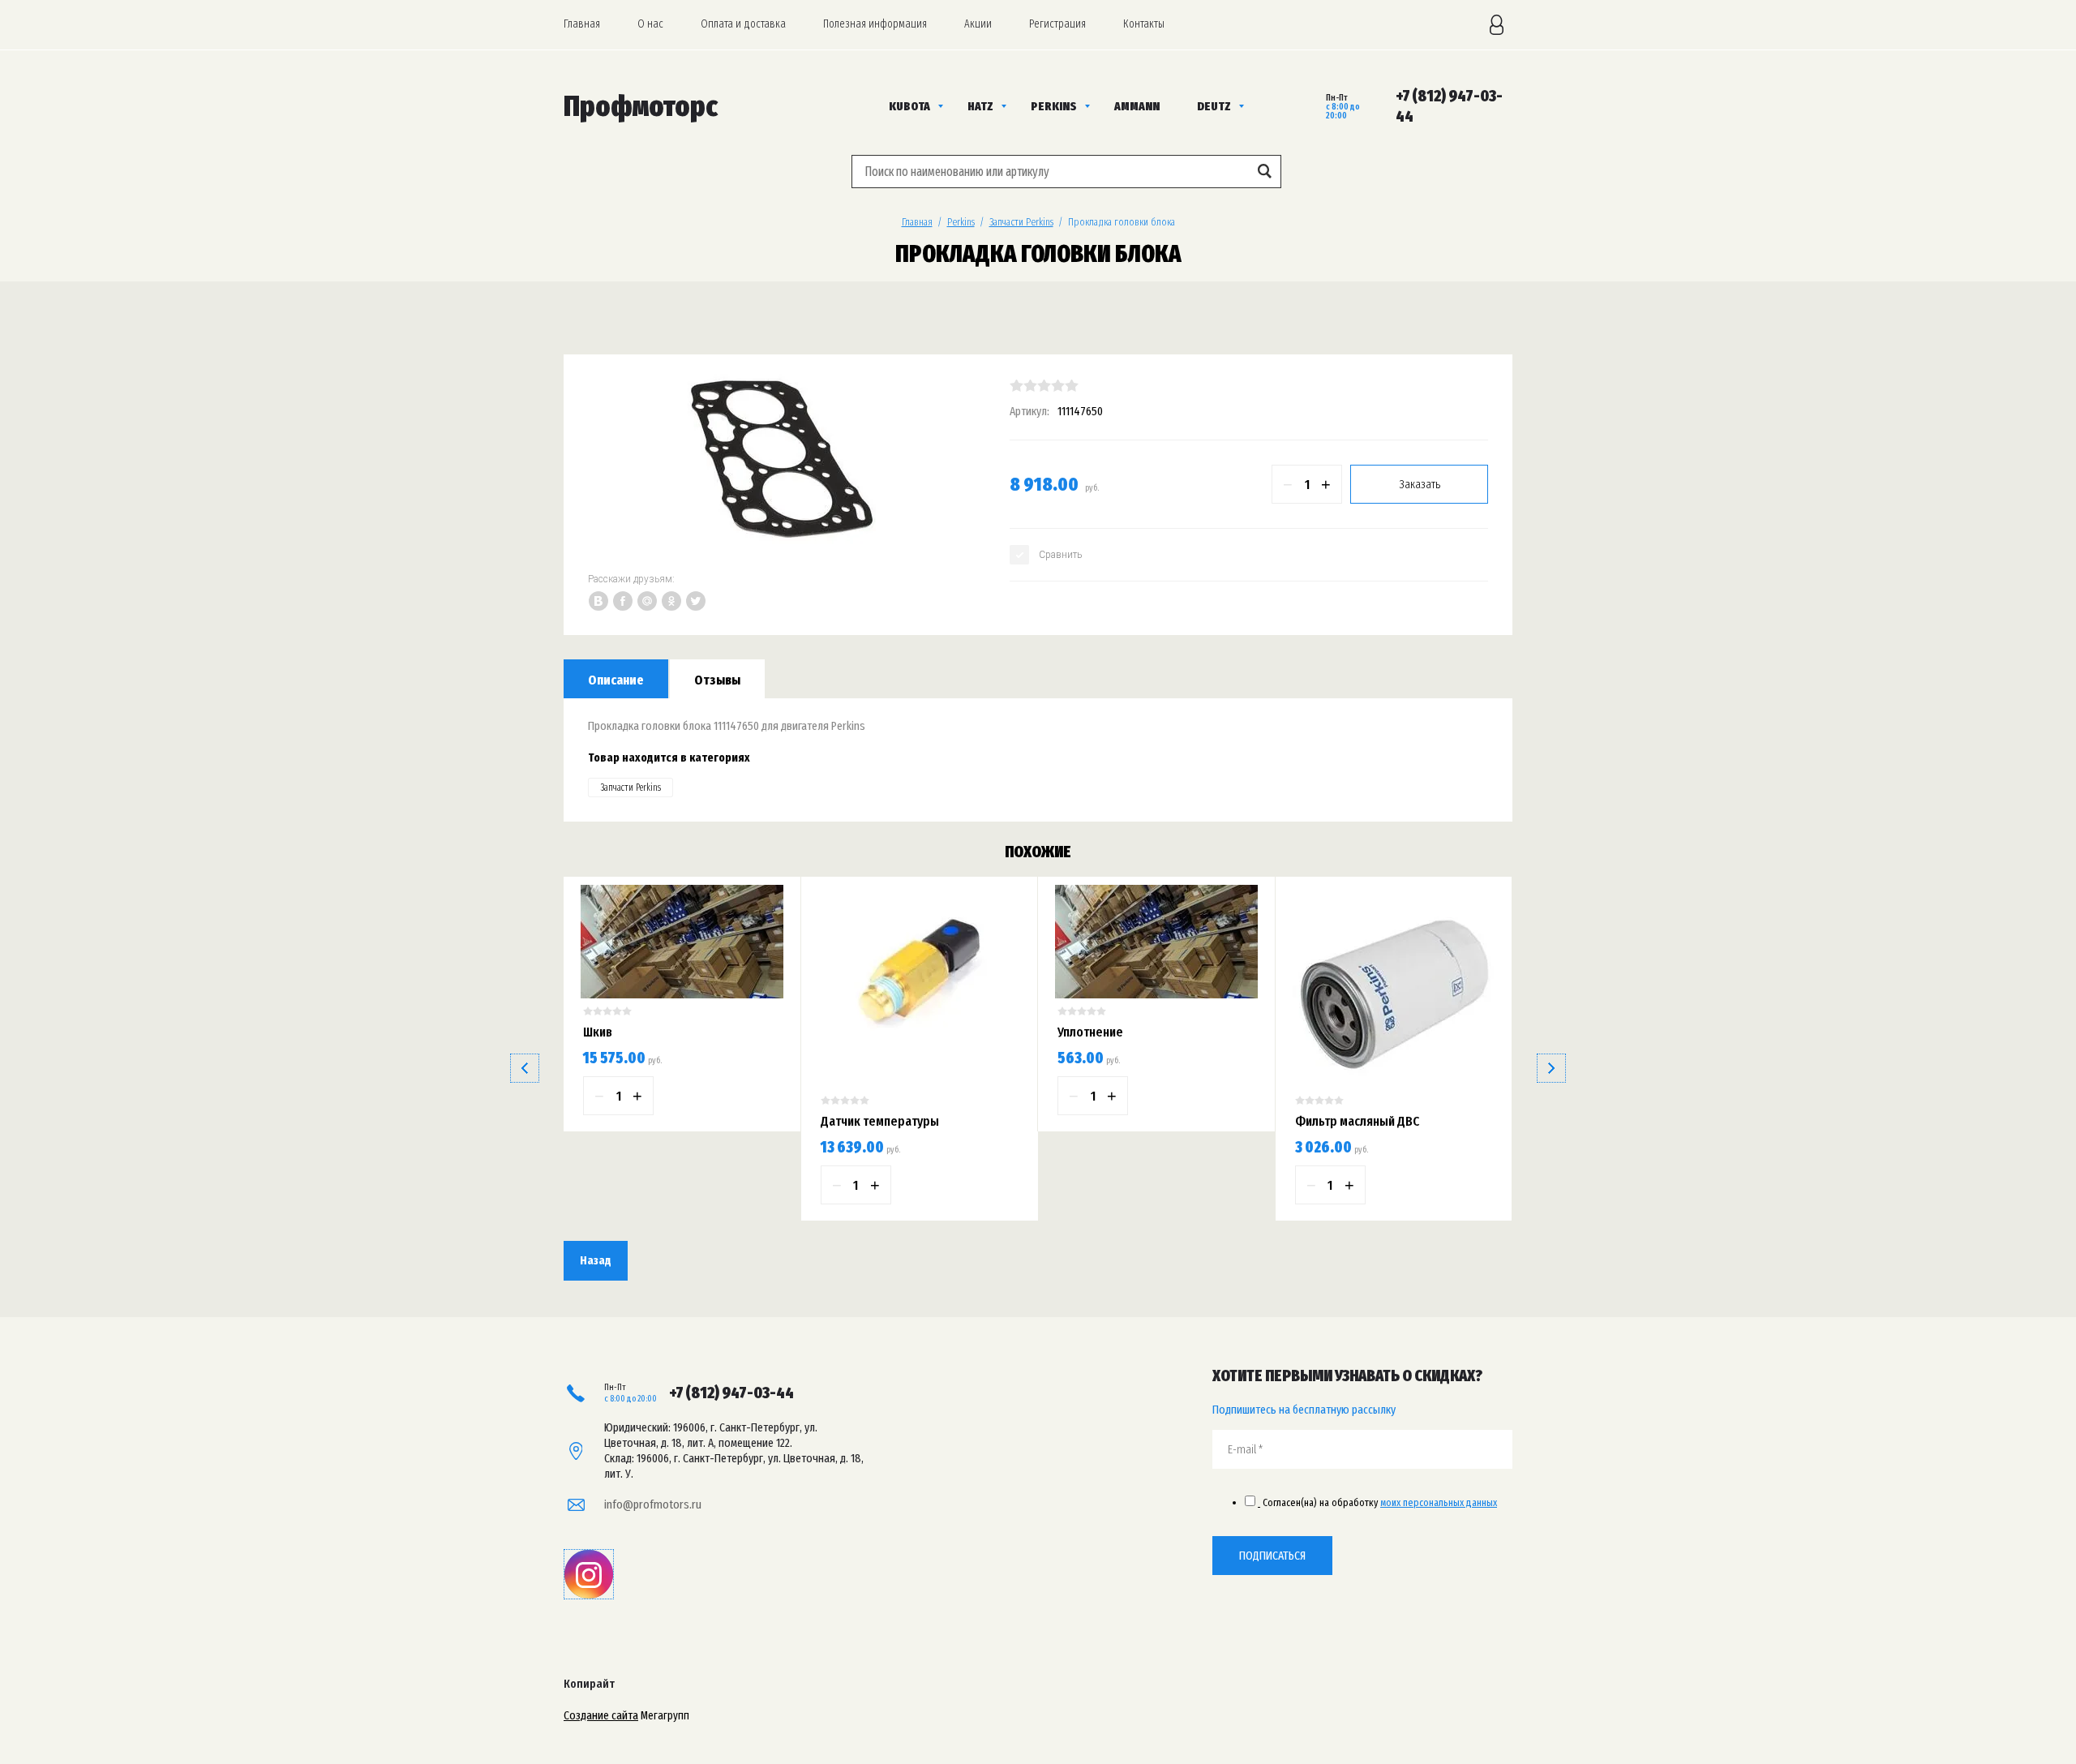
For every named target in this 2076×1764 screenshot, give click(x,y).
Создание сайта (601, 1715)
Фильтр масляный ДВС (1357, 1121)
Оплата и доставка (743, 24)
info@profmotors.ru (653, 1504)
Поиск (1264, 172)
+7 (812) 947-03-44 (731, 1393)
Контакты (1144, 24)
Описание (616, 680)
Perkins (961, 222)
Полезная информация (875, 24)
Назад (596, 1260)
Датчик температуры (880, 1121)
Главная (582, 24)
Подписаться (1272, 1556)
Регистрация (1057, 24)
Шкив (598, 1032)
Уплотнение (1090, 1032)
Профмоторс (641, 106)
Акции (978, 24)
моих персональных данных (1439, 1502)
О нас (650, 24)
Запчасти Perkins (1021, 222)
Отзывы (717, 680)
